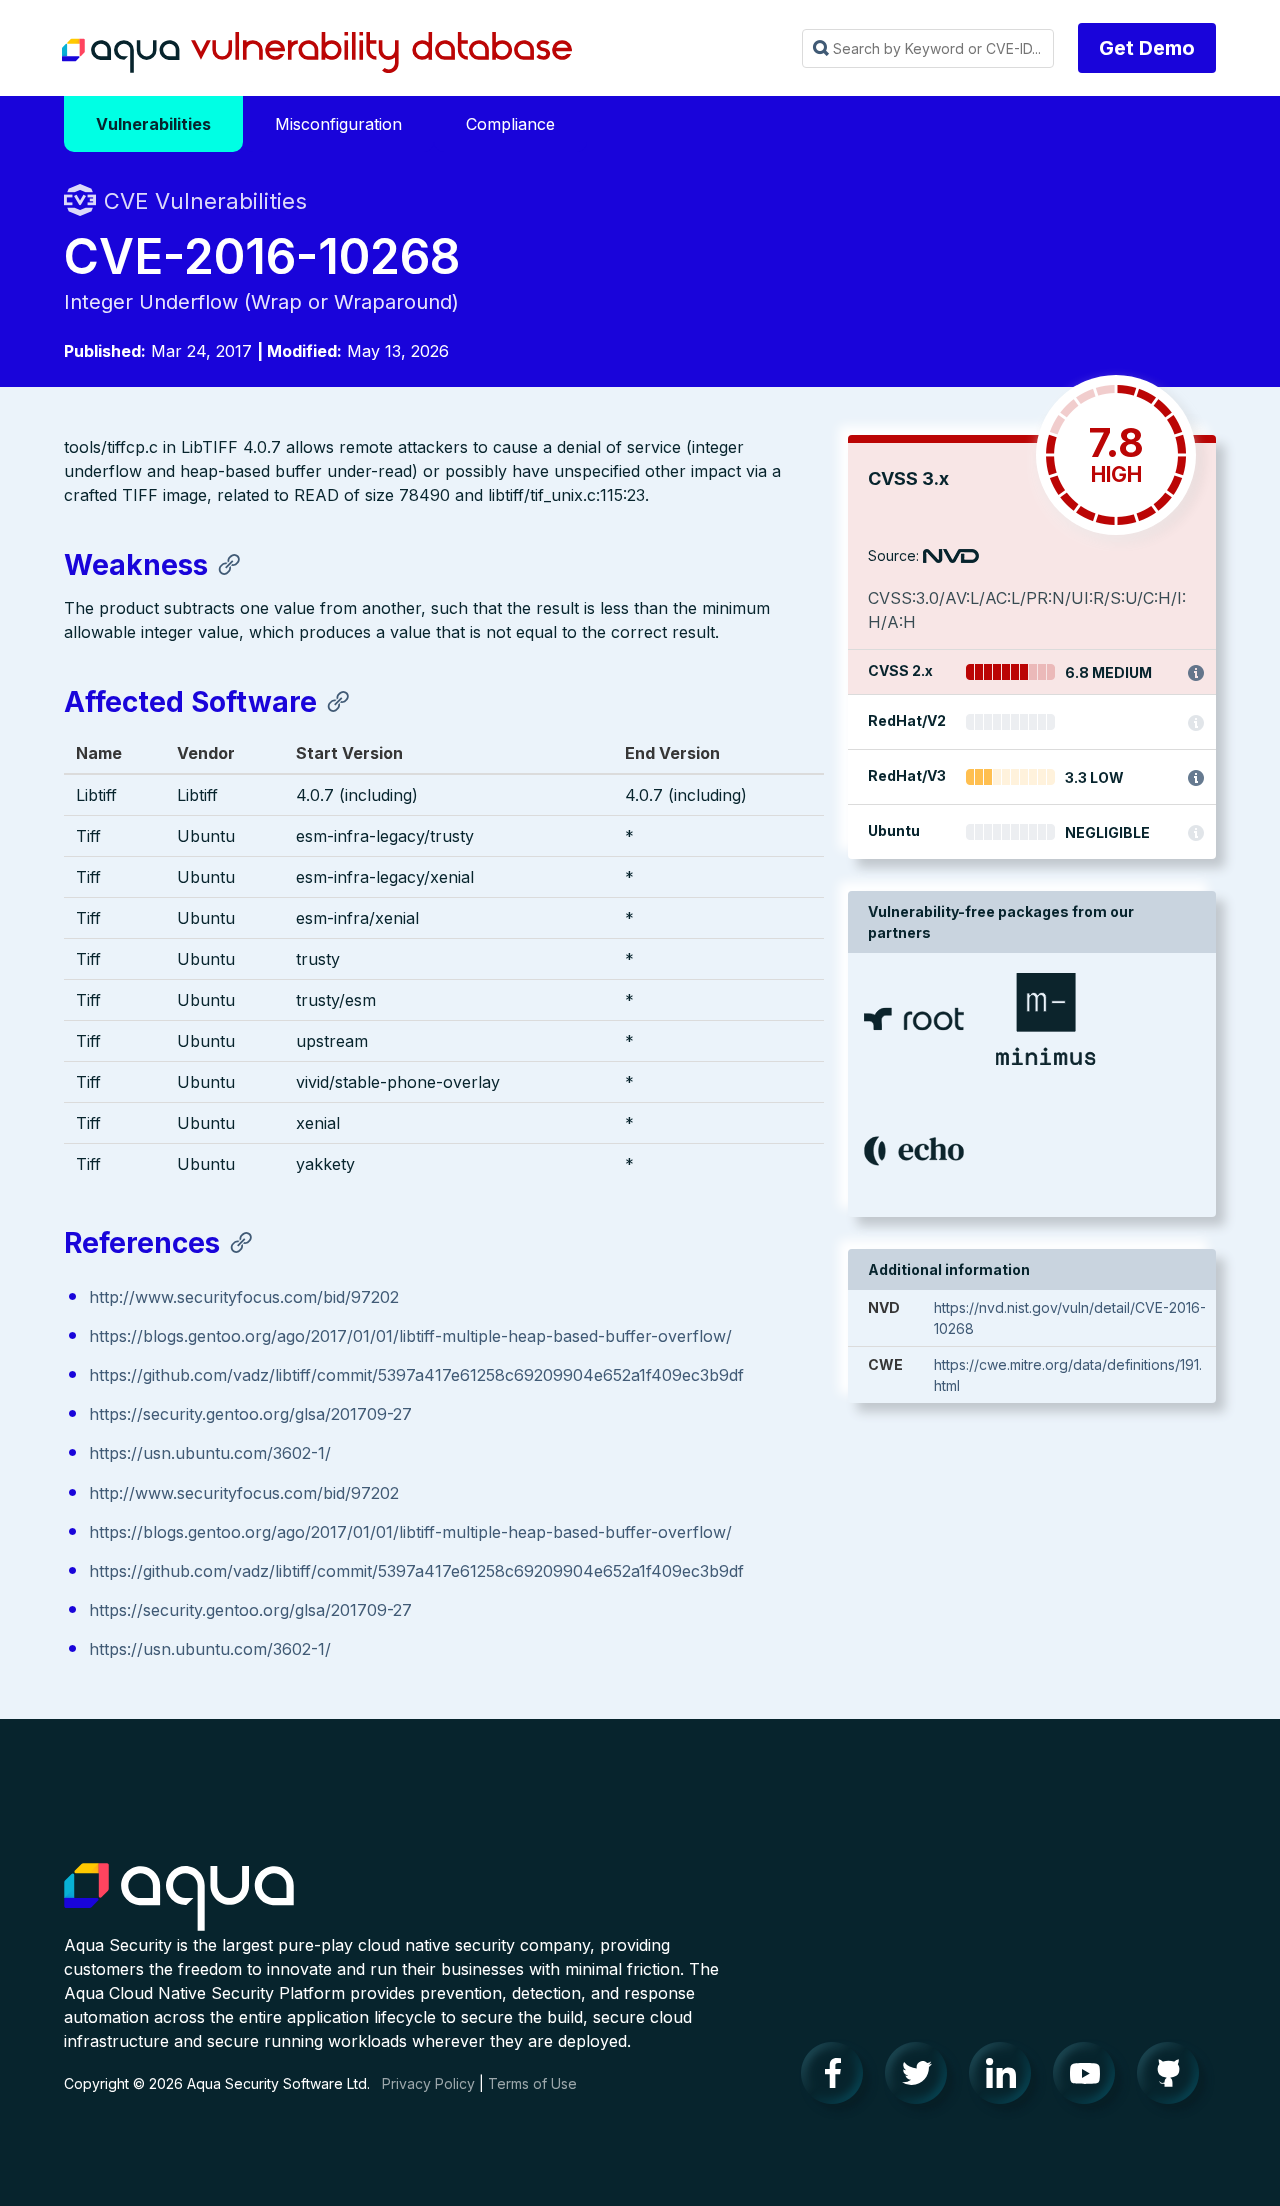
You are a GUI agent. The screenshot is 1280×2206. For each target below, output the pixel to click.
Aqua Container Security (179, 1898)
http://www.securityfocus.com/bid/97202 (244, 1297)
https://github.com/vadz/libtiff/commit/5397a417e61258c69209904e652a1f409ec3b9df (416, 1375)
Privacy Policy (428, 2083)
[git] (1174, 2078)
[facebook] (838, 2078)
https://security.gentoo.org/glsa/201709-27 (250, 1414)
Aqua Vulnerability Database (317, 53)
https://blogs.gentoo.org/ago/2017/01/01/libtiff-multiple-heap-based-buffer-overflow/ (410, 1336)
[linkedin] (1006, 2078)
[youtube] (1090, 2078)
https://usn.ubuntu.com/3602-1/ (210, 1453)
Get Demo (1147, 48)
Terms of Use (532, 2083)
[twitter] (922, 2078)
